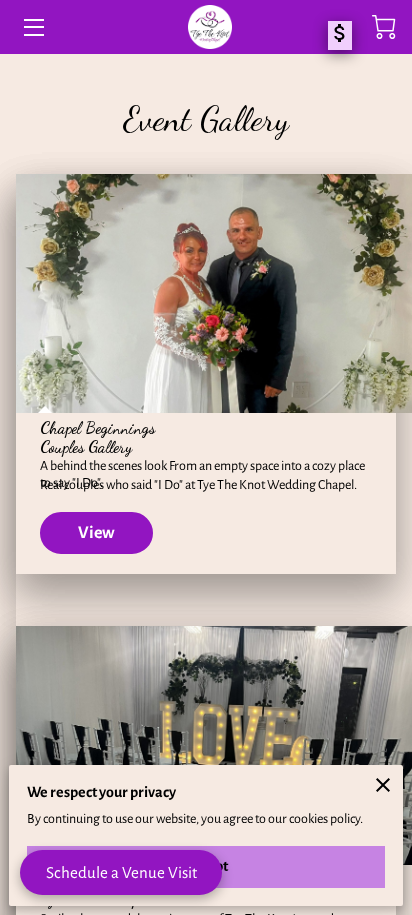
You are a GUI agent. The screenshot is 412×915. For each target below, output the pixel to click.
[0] (384, 27)
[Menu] (32, 27)
